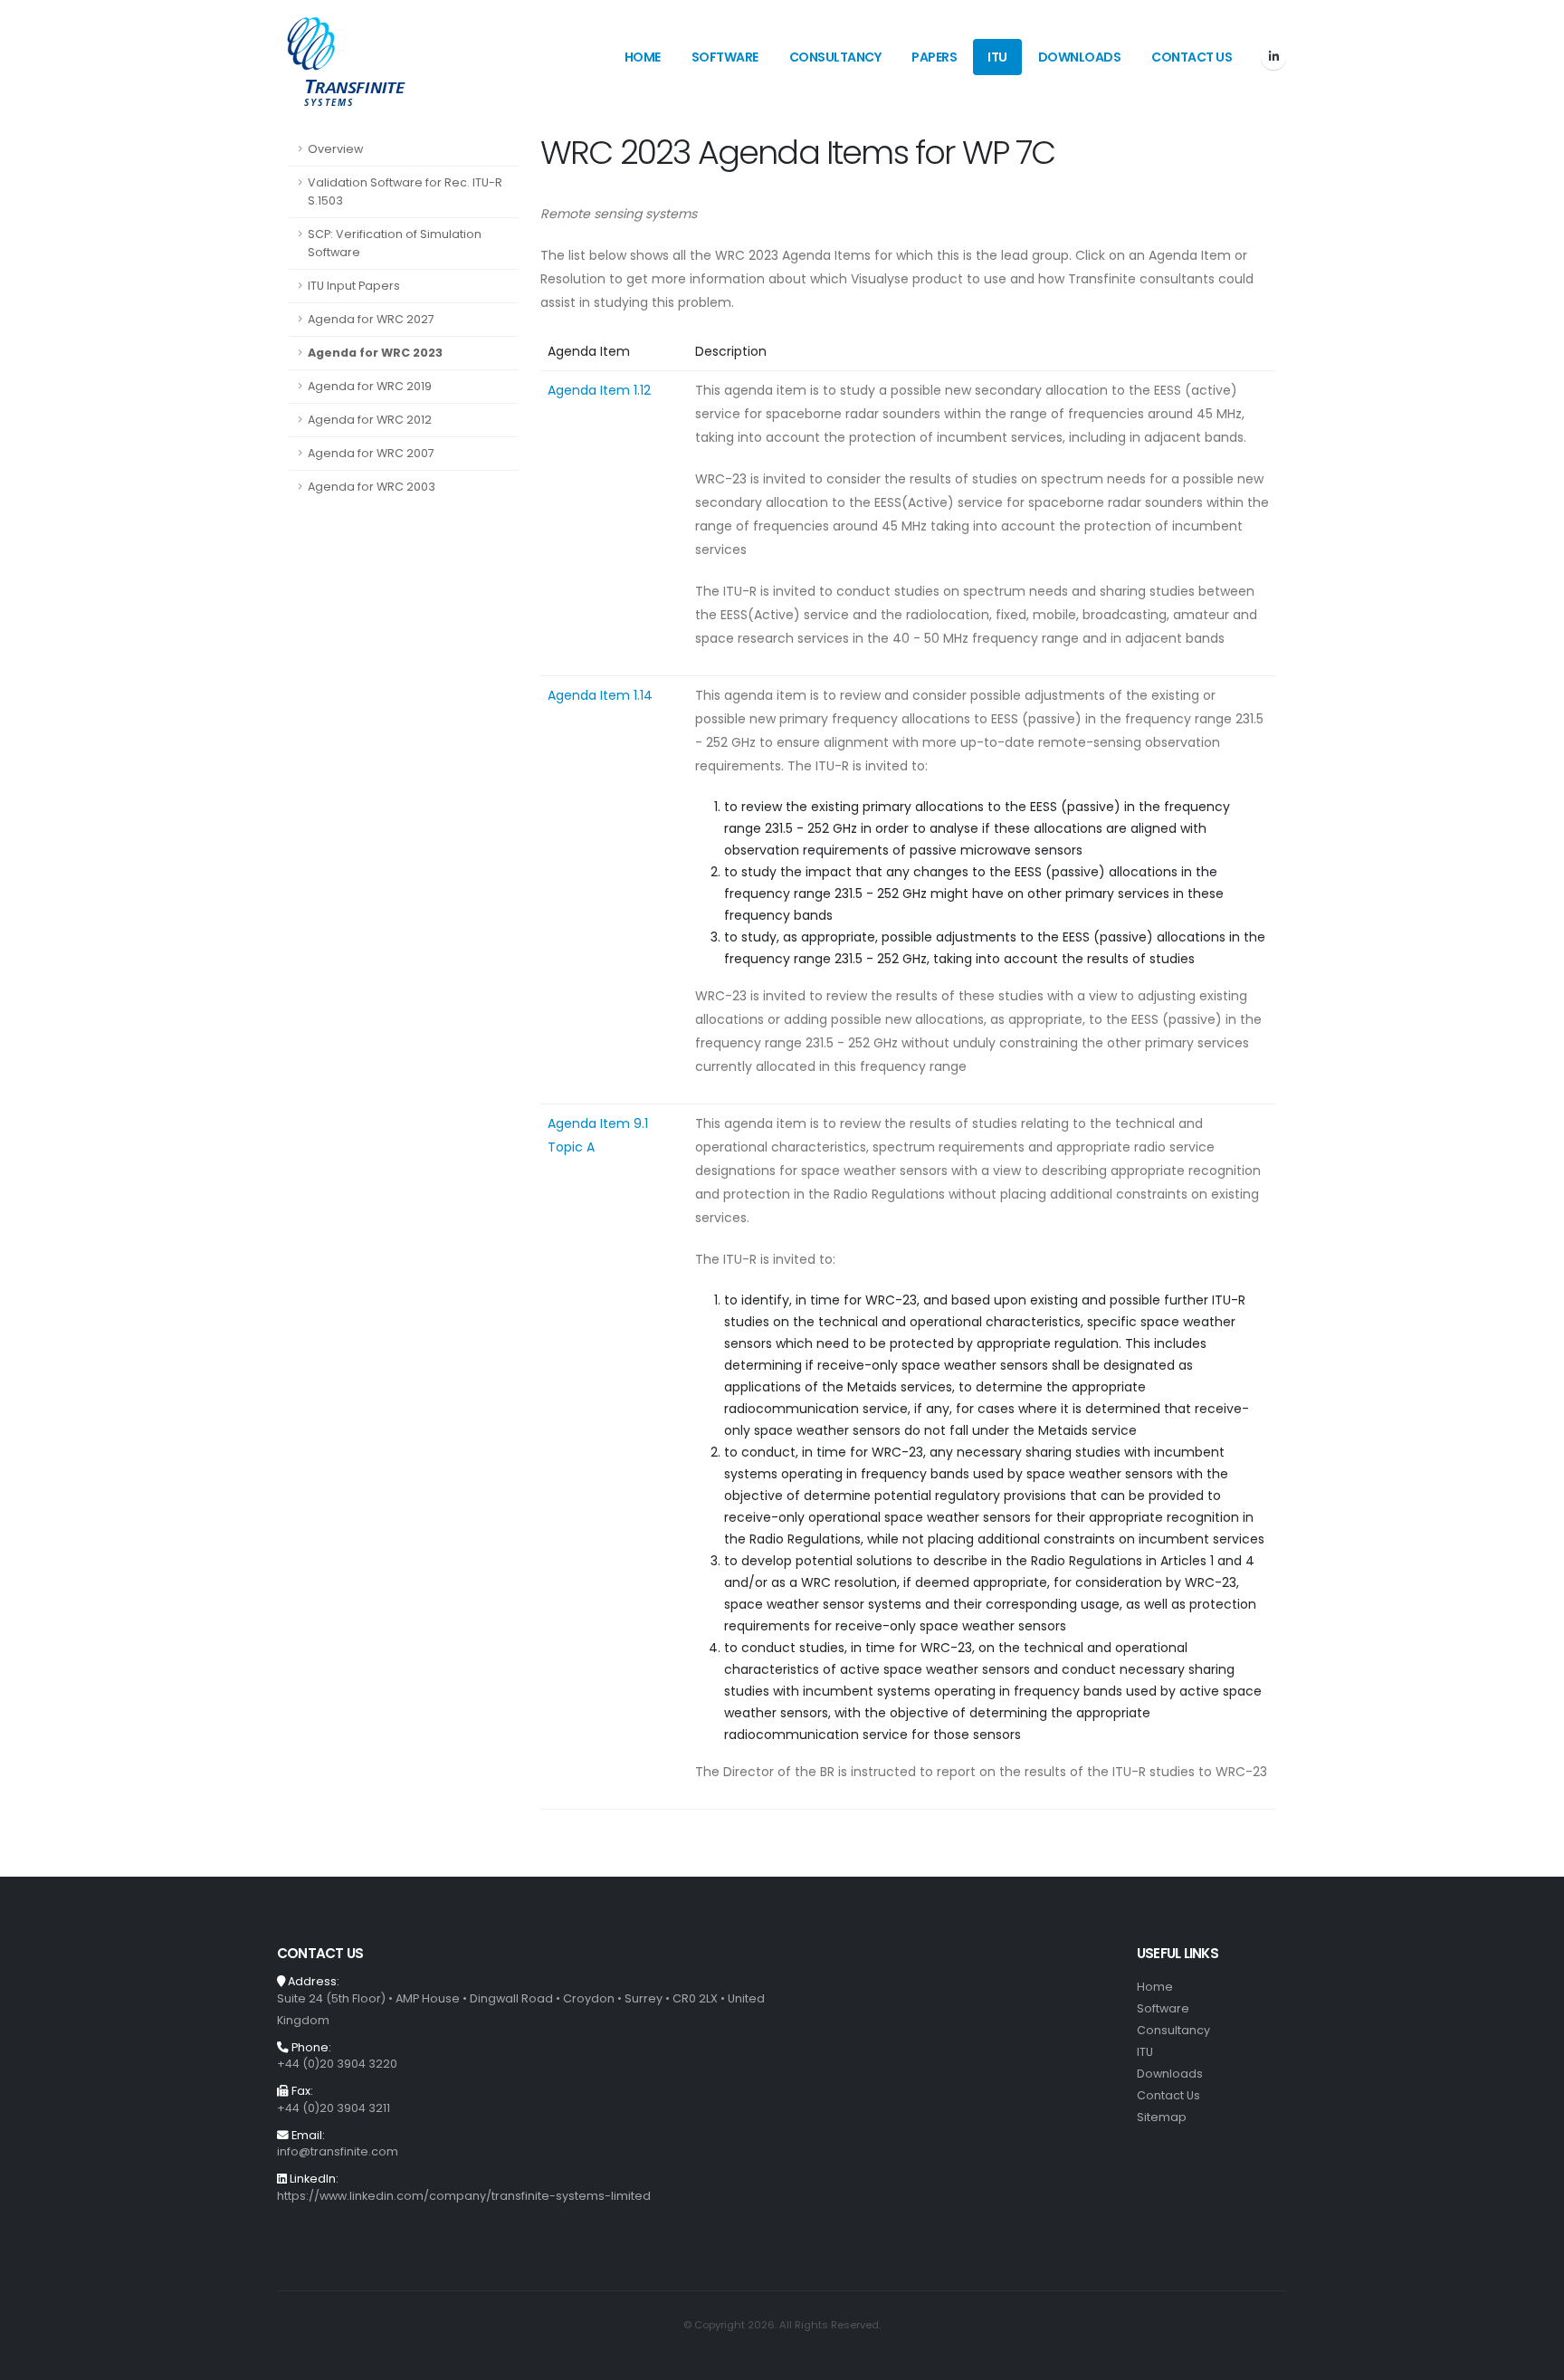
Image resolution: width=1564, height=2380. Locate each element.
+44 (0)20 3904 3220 (337, 2064)
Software (725, 57)
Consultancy (835, 57)
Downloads (1080, 57)
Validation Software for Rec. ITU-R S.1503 (405, 191)
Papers (934, 57)
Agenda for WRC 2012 (370, 420)
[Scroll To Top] (1532, 2360)
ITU (997, 57)
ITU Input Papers (354, 286)
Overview (335, 149)
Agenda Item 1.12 (599, 390)
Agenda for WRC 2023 (375, 353)
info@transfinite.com (338, 2151)
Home (643, 57)
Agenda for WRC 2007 (371, 453)
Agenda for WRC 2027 (371, 319)
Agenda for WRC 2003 (372, 487)
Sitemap (1162, 2117)
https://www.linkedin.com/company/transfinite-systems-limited (464, 2196)
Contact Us (1192, 57)
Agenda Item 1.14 (600, 695)
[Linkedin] (1273, 57)
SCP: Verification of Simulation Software (395, 243)
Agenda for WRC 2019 (370, 386)
